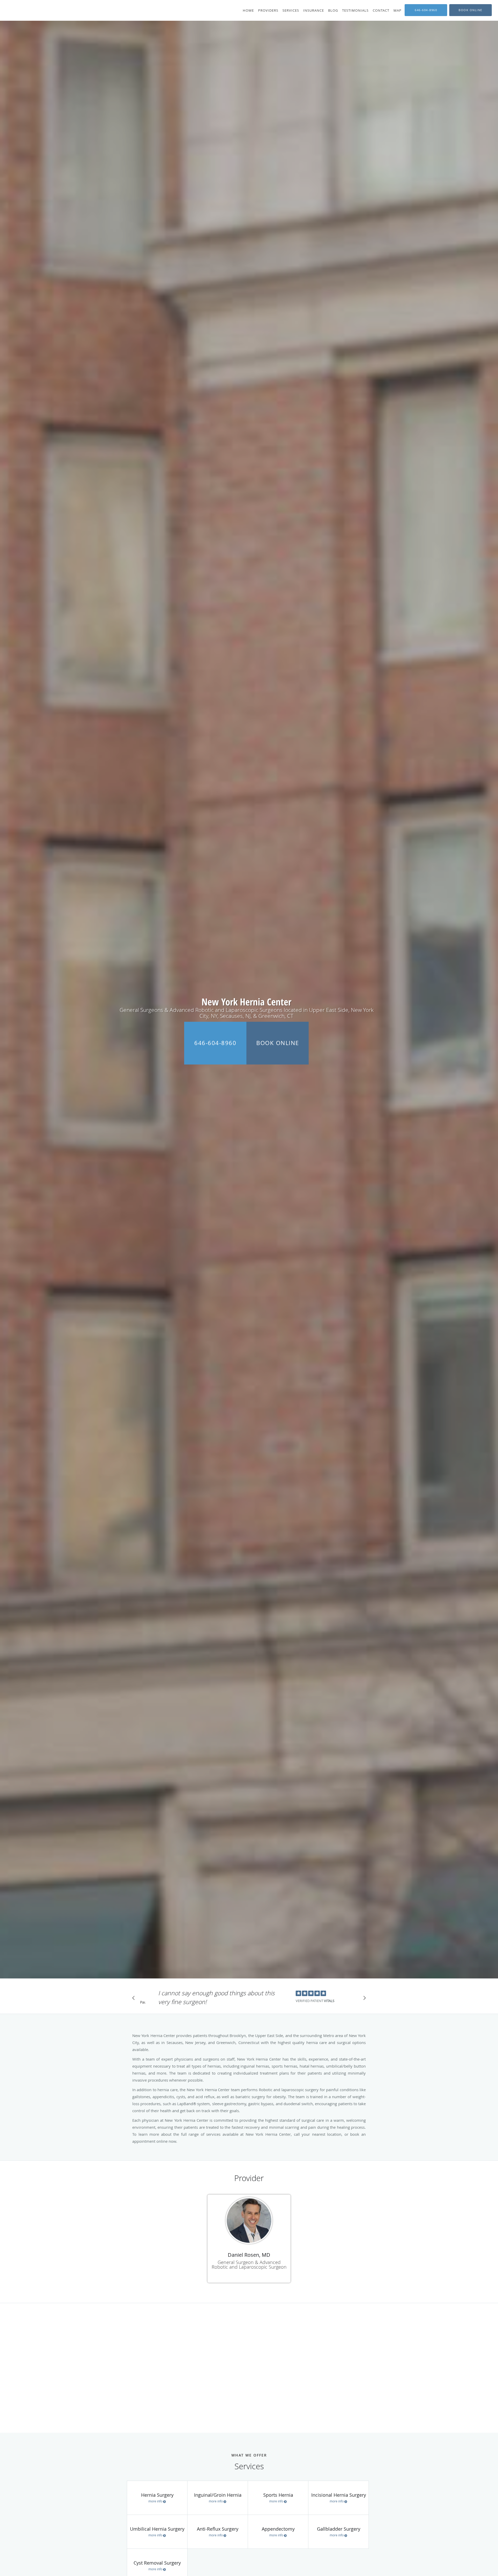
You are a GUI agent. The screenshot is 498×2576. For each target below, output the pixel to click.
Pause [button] (143, 2003)
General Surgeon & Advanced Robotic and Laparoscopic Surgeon (249, 2265)
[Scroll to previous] (135, 1999)
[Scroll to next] (363, 1999)
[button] (471, 10)
